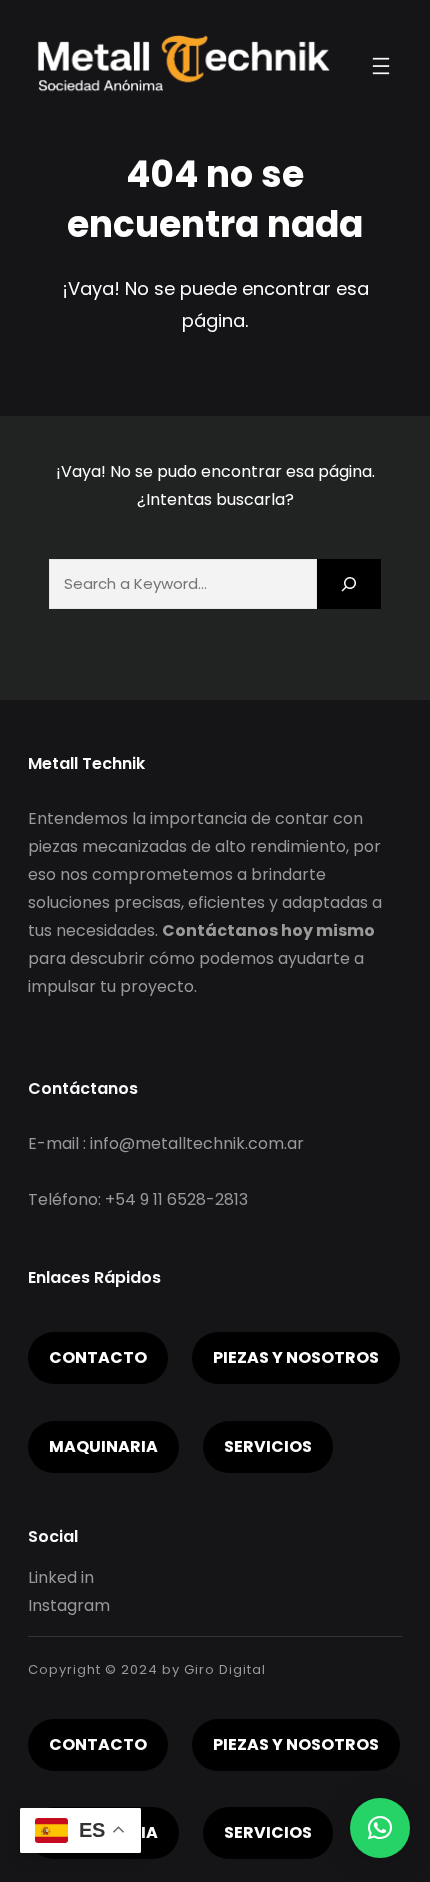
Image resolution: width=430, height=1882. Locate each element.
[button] (380, 1828)
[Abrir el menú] (381, 66)
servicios (268, 1446)
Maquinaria (103, 1446)
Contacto (98, 1357)
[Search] (349, 583)
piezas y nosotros (296, 1357)
